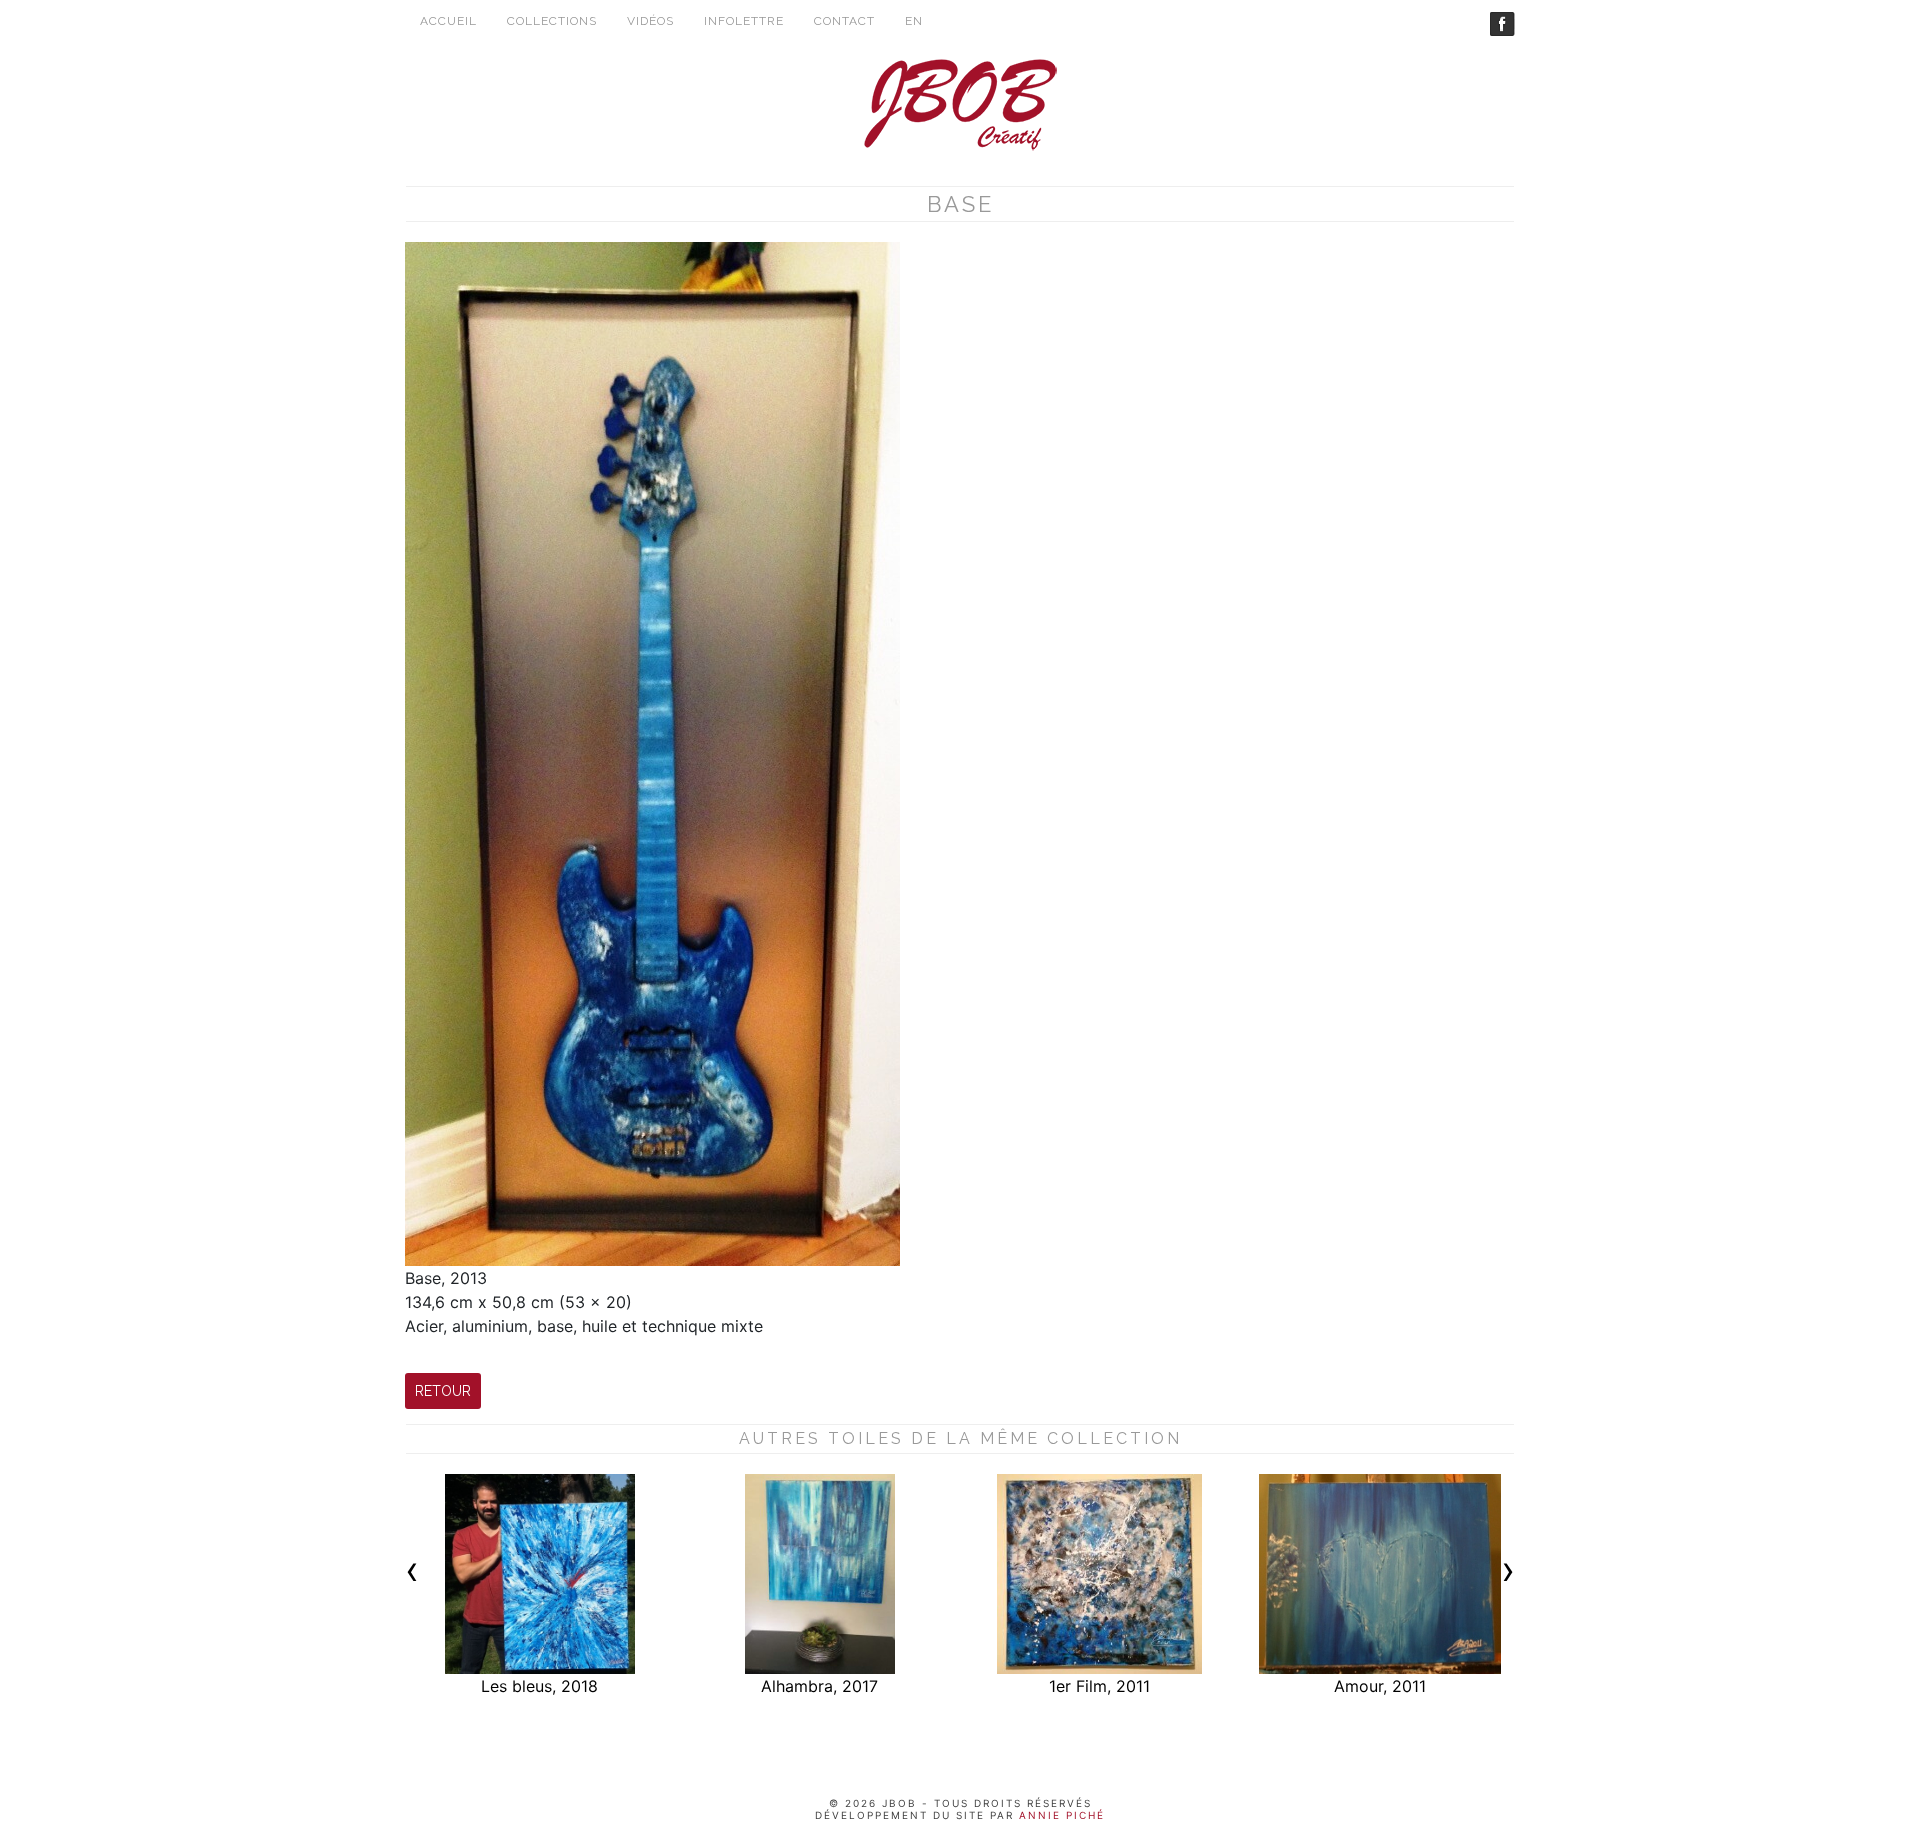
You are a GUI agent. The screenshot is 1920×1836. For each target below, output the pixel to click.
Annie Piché (1059, 1815)
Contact (844, 21)
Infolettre (744, 21)
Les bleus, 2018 (539, 1686)
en (914, 21)
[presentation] (412, 1575)
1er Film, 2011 (1099, 1686)
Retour (443, 1391)
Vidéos (650, 21)
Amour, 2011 (1380, 1686)
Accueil (448, 21)
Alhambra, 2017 (819, 1686)
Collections (552, 21)
